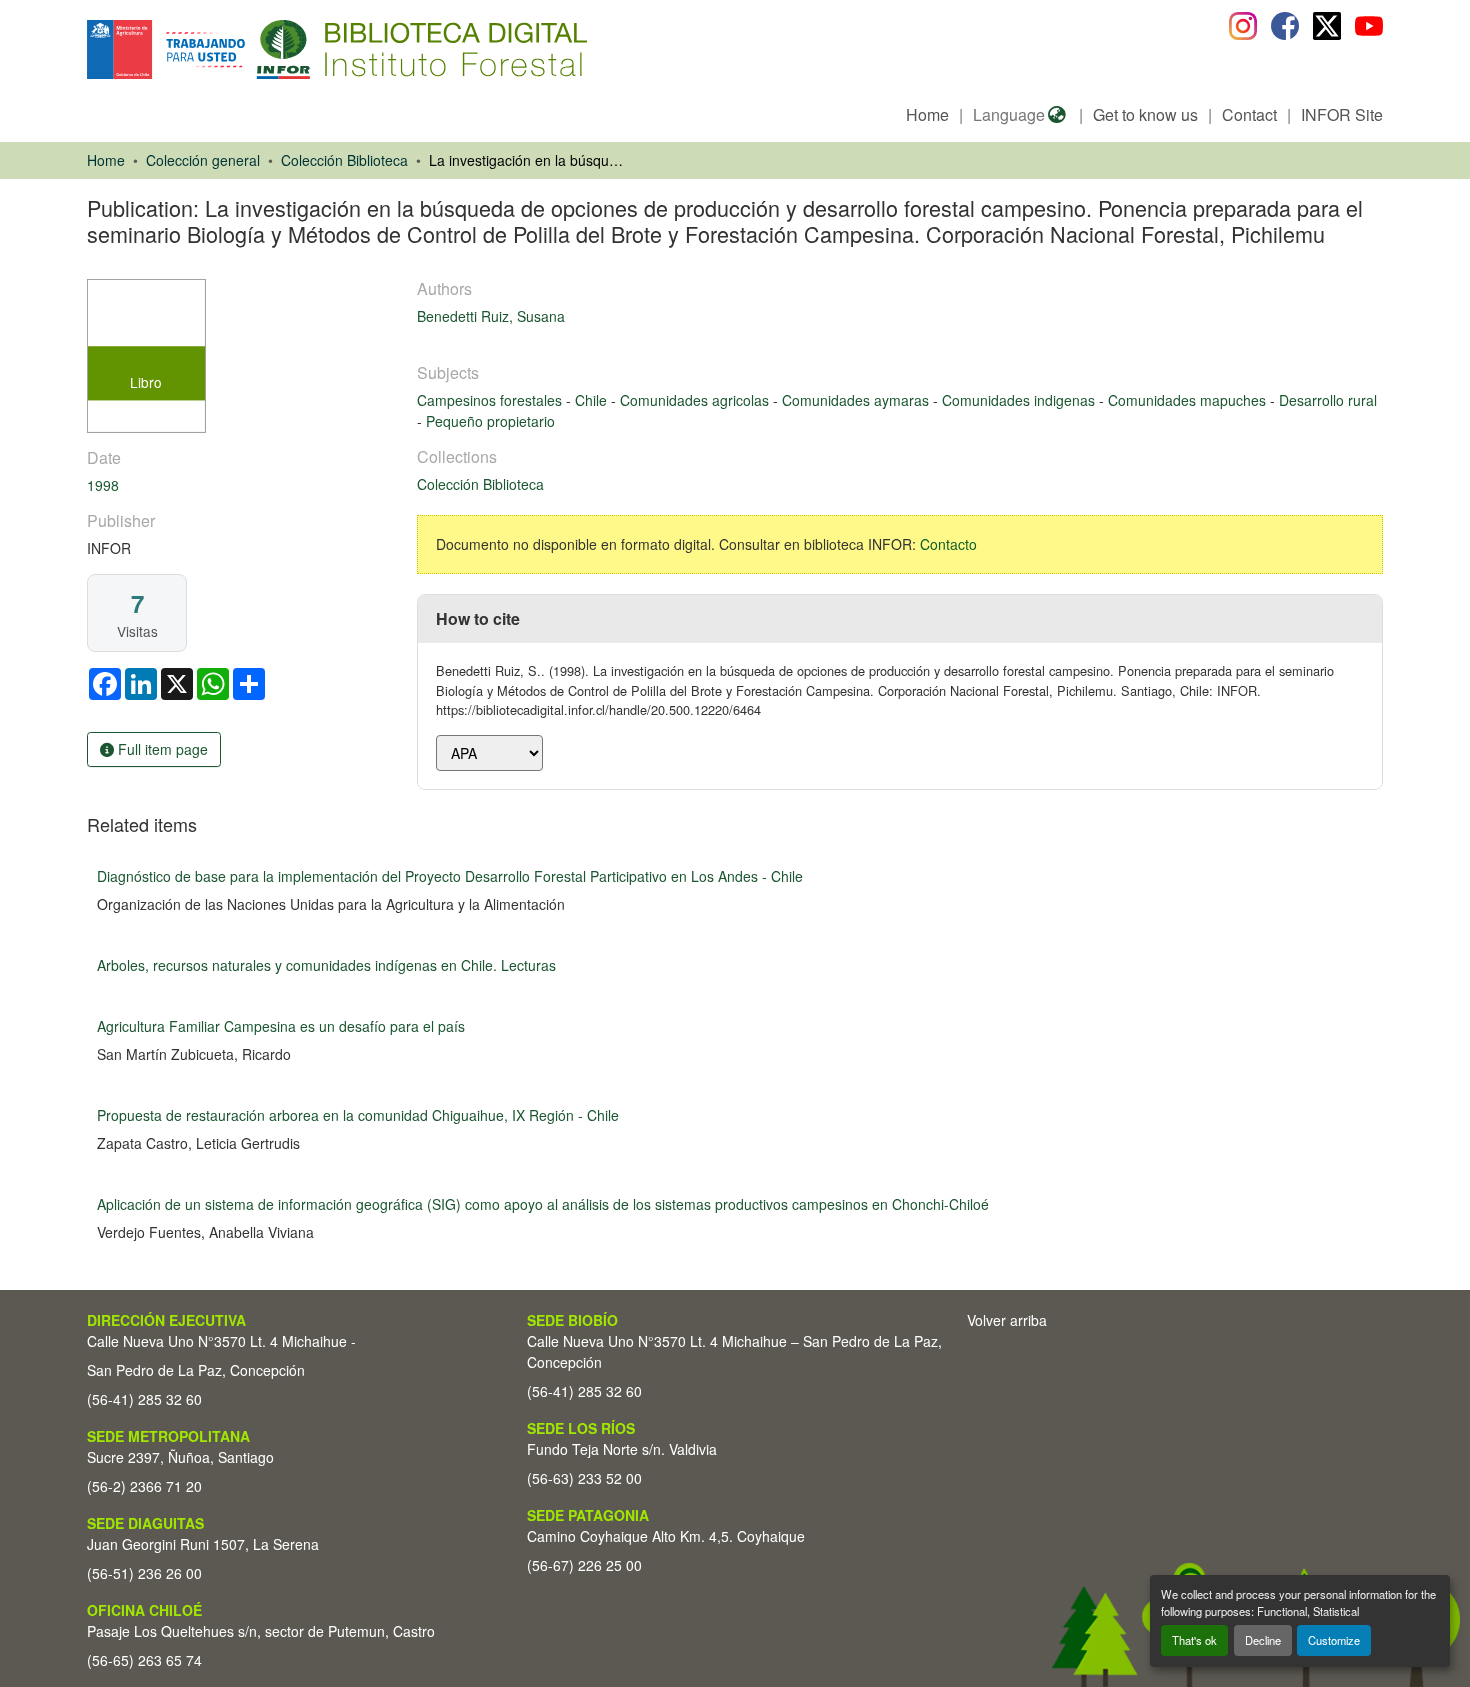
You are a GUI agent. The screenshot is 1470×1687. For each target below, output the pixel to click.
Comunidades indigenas (1020, 400)
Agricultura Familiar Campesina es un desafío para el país (281, 1026)
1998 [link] (103, 485)
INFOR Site (1342, 114)
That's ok (1194, 1640)
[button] (250, 49)
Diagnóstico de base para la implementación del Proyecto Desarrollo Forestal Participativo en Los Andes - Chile (450, 876)
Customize (1334, 1640)
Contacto (948, 544)
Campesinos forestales (491, 400)
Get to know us (1145, 114)
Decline (1263, 1640)
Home (927, 114)
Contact (1249, 114)
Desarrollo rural (1328, 400)
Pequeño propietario (490, 421)
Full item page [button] (161, 749)
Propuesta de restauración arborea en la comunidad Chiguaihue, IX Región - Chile (358, 1115)
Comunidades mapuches (1189, 400)
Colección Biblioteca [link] (344, 160)
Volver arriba (1007, 1320)
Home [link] (106, 160)
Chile (593, 400)
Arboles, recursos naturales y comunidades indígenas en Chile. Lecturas (326, 965)
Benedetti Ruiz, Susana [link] (491, 316)
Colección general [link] (203, 160)
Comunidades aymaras (857, 400)
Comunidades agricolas (696, 400)
